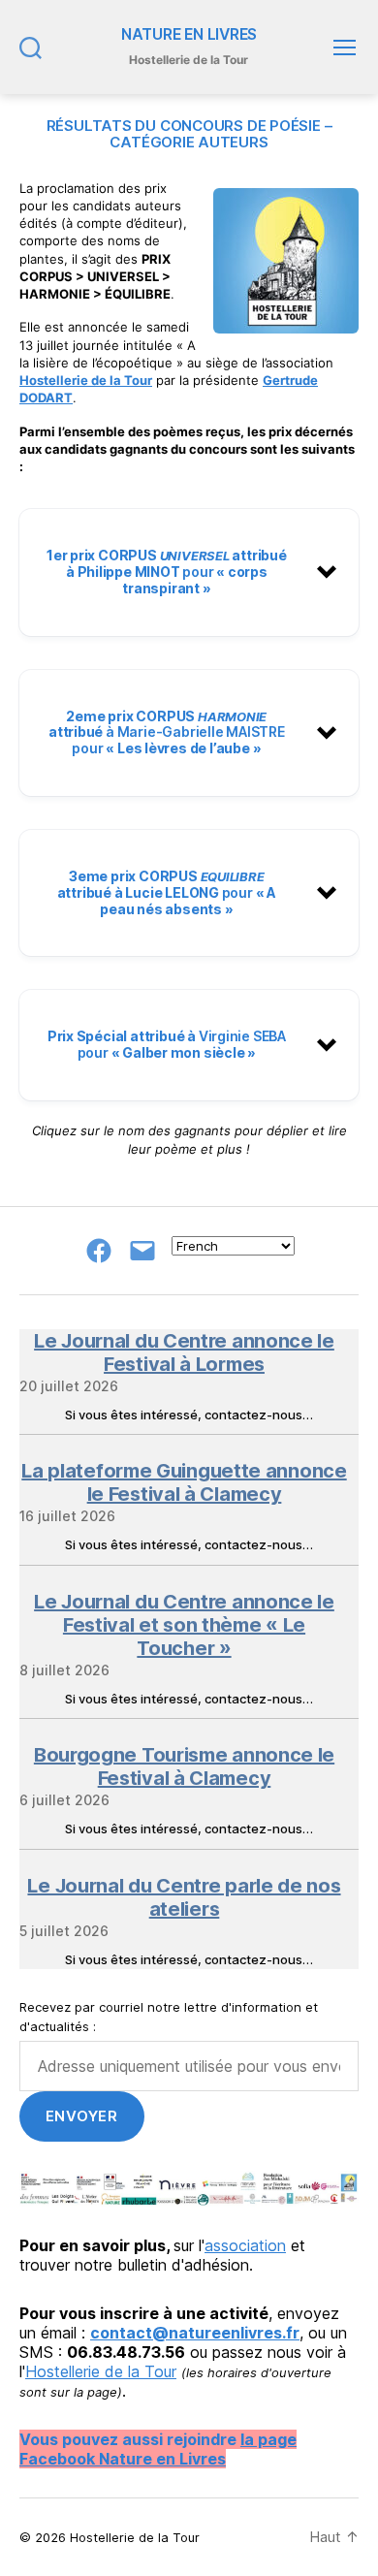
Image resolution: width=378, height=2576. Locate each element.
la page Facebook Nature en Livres (158, 2449)
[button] (189, 572)
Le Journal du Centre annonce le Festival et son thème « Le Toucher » (184, 1625)
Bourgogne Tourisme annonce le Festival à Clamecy (184, 1766)
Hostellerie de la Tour (86, 380)
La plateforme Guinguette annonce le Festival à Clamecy (184, 1482)
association (245, 2245)
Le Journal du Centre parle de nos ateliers (184, 1897)
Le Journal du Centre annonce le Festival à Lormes (184, 1352)
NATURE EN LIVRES (189, 35)
